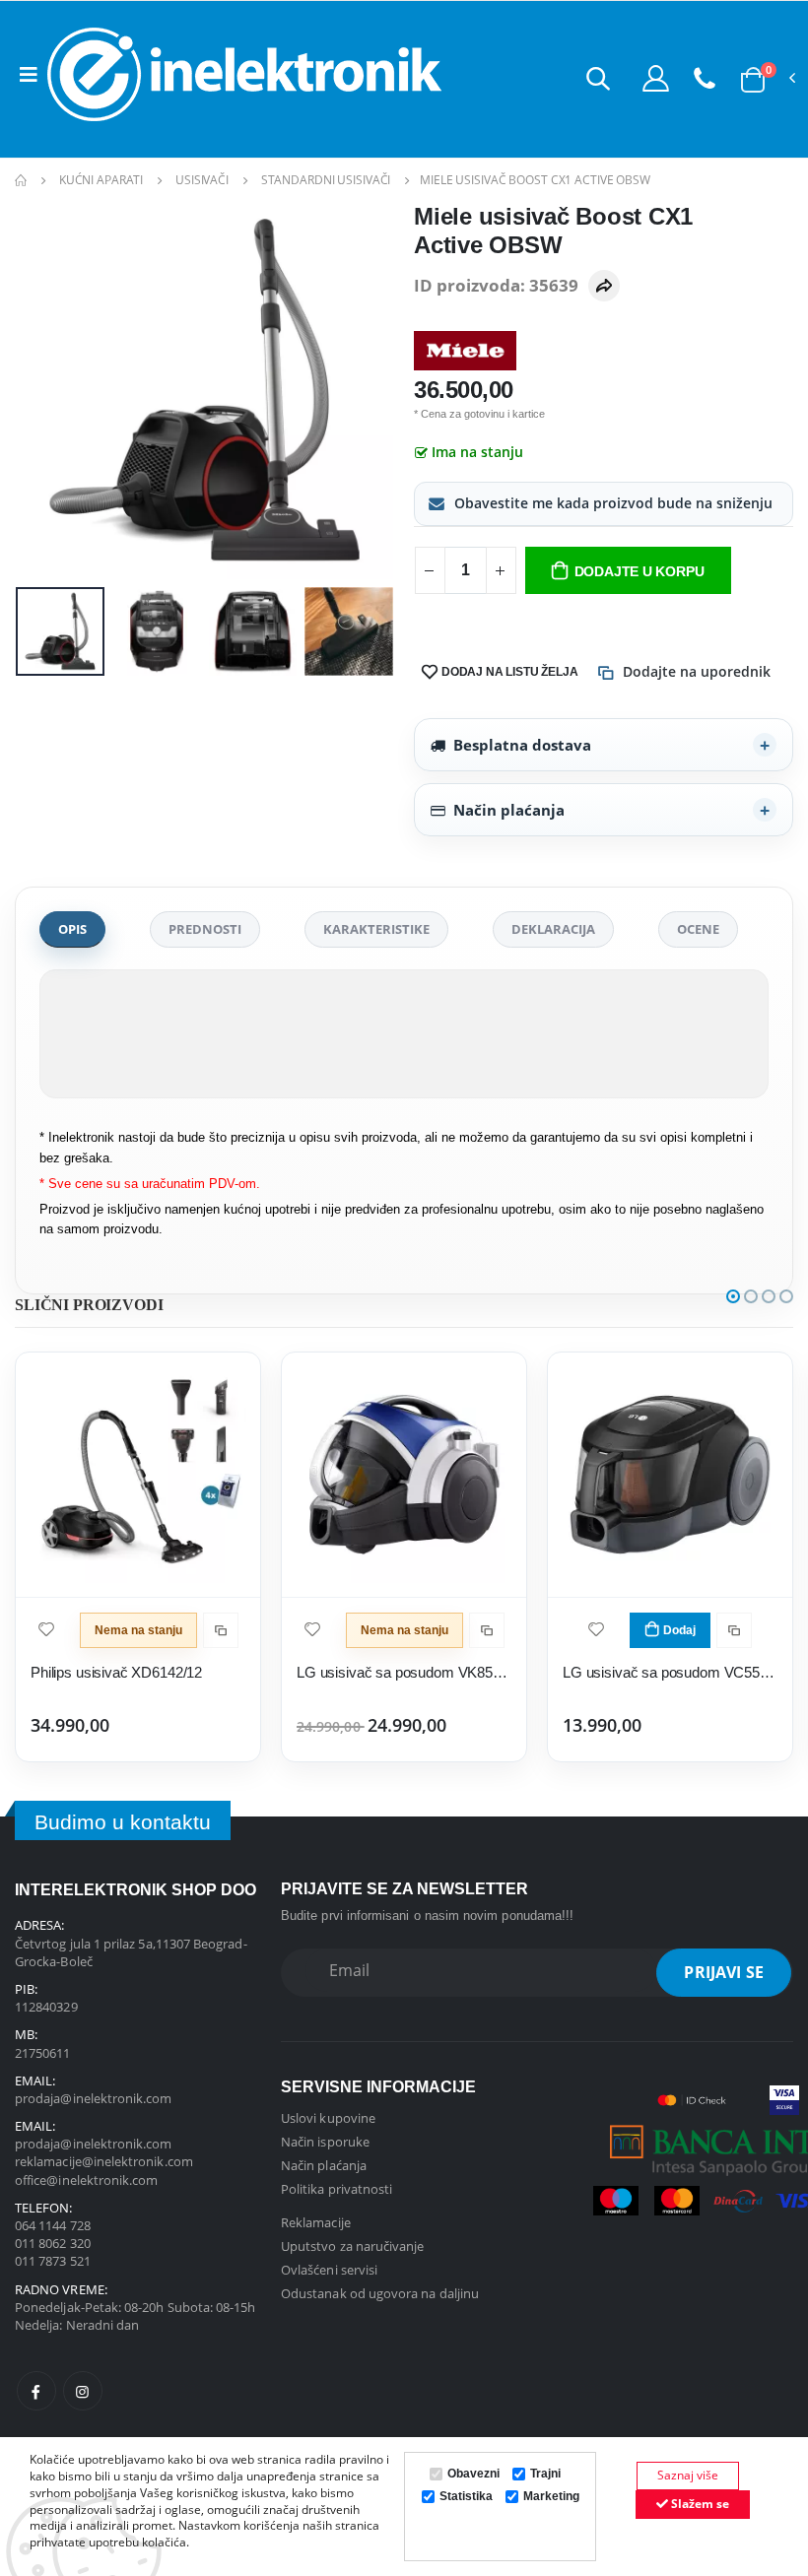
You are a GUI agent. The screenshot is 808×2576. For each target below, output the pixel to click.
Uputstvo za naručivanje (353, 2246)
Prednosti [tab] (205, 929)
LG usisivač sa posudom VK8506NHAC (404, 1672)
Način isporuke (325, 2142)
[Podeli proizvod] (604, 286)
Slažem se (699, 2504)
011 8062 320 (53, 2243)
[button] (598, 78)
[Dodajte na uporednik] (221, 1630)
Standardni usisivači (326, 180)
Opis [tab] (72, 929)
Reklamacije (316, 2222)
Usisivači (202, 180)
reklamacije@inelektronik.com (104, 2161)
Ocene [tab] (698, 929)
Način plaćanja (509, 810)
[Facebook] (36, 2391)
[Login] (656, 78)
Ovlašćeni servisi (329, 2270)
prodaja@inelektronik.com (94, 2098)
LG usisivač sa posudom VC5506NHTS (670, 1672)
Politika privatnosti (337, 2189)
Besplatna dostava (522, 745)
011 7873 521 (53, 2261)
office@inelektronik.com (87, 2180)
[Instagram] (83, 2391)
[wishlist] (46, 1628)
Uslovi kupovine (328, 2118)
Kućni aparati (101, 180)
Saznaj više (688, 2475)
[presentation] (45, 391)
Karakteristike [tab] (376, 929)
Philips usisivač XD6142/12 (116, 1672)
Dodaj (679, 1630)
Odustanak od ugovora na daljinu (380, 2293)
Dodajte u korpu (640, 571)
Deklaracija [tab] (553, 929)
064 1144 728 (53, 2225)
